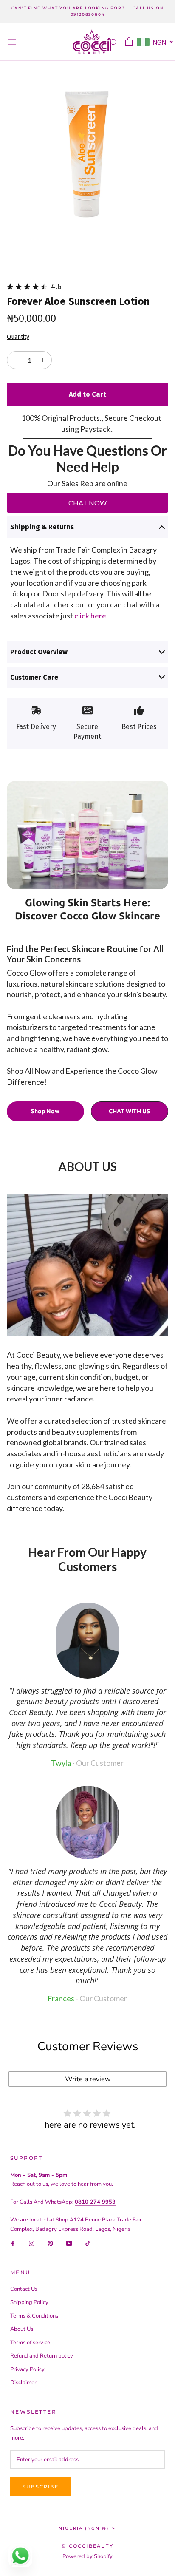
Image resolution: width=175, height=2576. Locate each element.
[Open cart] (129, 42)
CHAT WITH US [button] (129, 1111)
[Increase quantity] (16, 360)
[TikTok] (88, 2243)
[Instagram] (32, 2243)
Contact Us (24, 2289)
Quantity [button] (18, 337)
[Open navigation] (12, 42)
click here (90, 616)
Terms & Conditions (34, 2316)
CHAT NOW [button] (87, 503)
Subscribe (41, 2487)
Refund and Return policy (42, 2356)
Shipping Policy (29, 2302)
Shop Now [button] (45, 1111)
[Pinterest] (50, 2243)
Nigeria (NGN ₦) (84, 2528)
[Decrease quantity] (43, 360)
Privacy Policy (27, 2369)
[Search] (114, 42)
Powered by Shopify (87, 2556)
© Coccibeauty (87, 2546)
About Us (22, 2329)
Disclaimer (23, 2383)
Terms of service (30, 2343)
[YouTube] (69, 2243)
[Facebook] (13, 2243)
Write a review (88, 2079)
